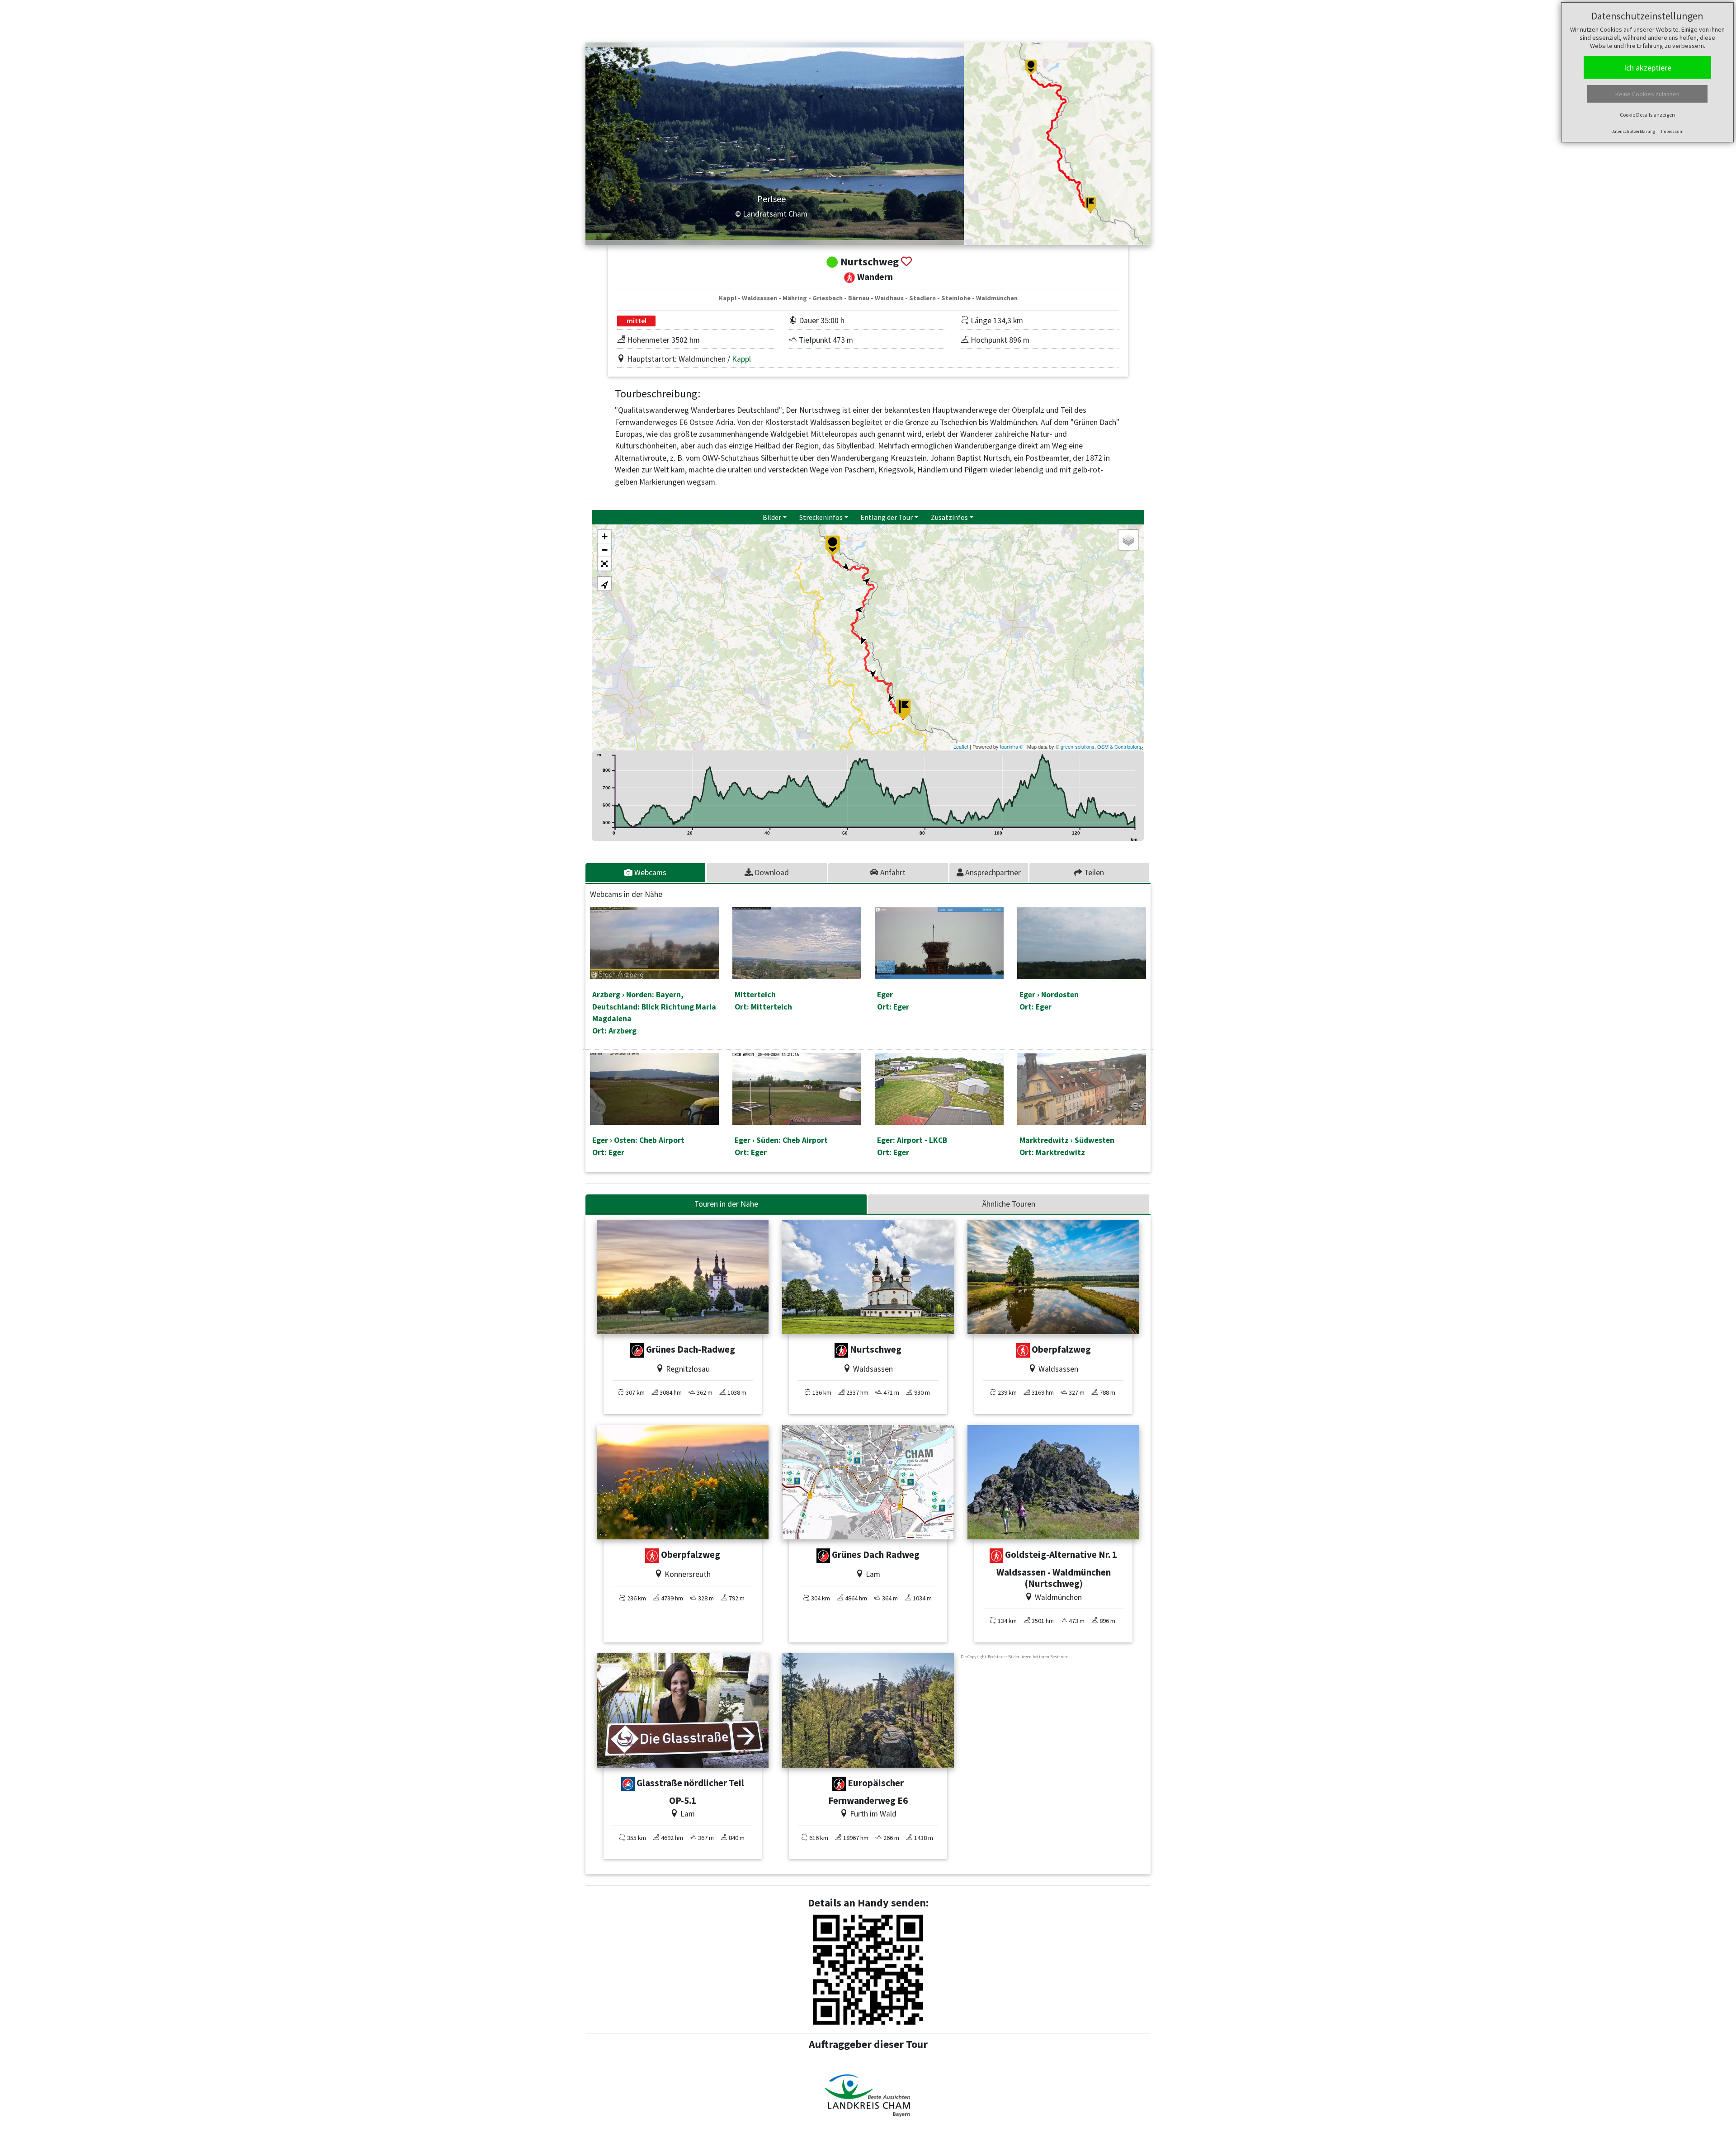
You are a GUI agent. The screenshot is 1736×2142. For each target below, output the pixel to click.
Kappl (741, 359)
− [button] (605, 550)
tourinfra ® (1012, 746)
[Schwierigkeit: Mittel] (1023, 1350)
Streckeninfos (821, 517)
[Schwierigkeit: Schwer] (637, 1350)
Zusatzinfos (949, 517)
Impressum (1672, 131)
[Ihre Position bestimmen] (604, 584)
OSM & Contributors (1119, 746)
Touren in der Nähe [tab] (726, 1204)
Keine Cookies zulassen (1647, 94)
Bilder (772, 517)
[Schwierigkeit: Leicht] (628, 1784)
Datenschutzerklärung (1633, 131)
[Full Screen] (604, 564)
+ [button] (605, 536)
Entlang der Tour (887, 517)
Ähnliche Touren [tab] (1009, 1204)
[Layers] (1128, 540)
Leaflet (961, 746)
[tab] (646, 873)
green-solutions (1078, 746)
